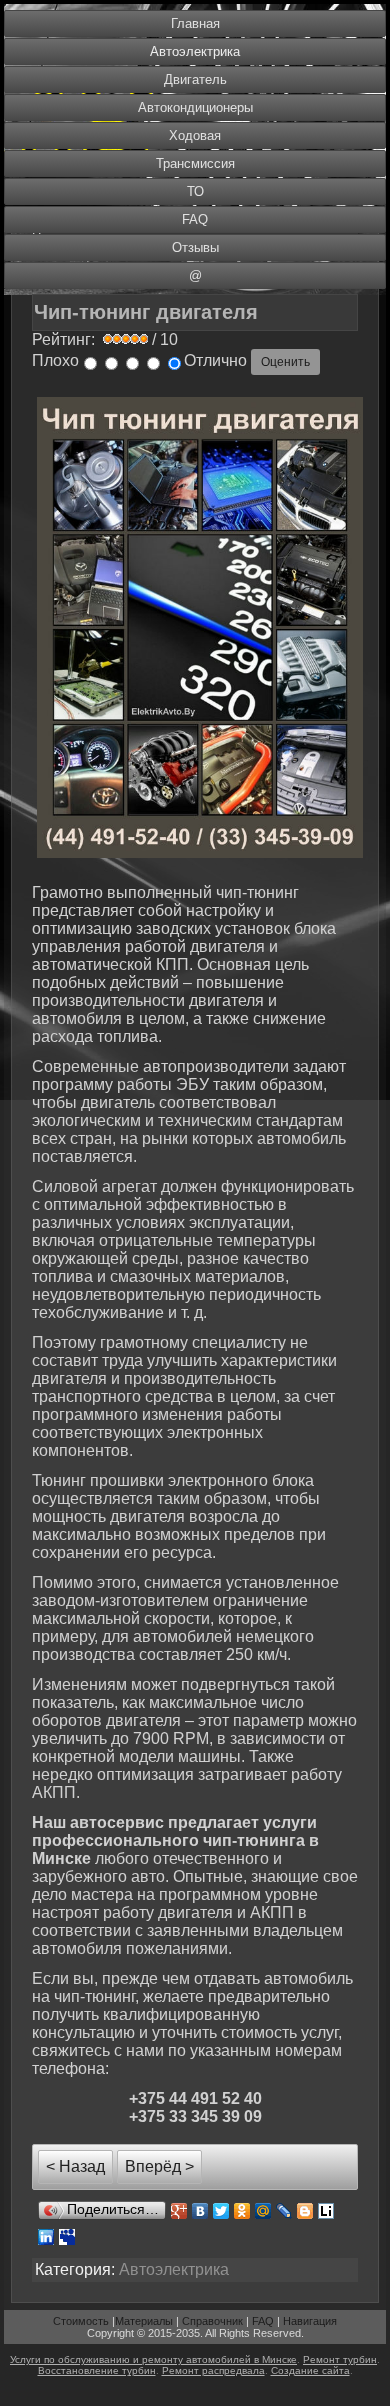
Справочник (212, 2321)
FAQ (195, 219)
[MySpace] (67, 2237)
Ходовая (195, 135)
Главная (195, 23)
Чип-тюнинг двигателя (146, 312)
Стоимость (81, 2321)
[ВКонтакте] (200, 2211)
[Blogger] (305, 2211)
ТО (195, 191)
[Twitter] (221, 2211)
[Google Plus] (179, 2211)
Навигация (310, 2321)
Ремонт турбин (340, 2359)
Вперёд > (159, 2166)
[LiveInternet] (326, 2211)
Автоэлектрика (195, 51)
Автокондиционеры (195, 107)
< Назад (75, 2166)
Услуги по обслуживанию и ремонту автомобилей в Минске (153, 2359)
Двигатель (195, 79)
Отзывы (195, 247)
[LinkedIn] (46, 2237)
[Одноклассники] (242, 2211)
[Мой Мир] (263, 2211)
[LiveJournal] (284, 2211)
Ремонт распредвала (213, 2370)
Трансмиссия (195, 163)
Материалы (144, 2321)
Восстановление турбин (97, 2370)
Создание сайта (310, 2370)
